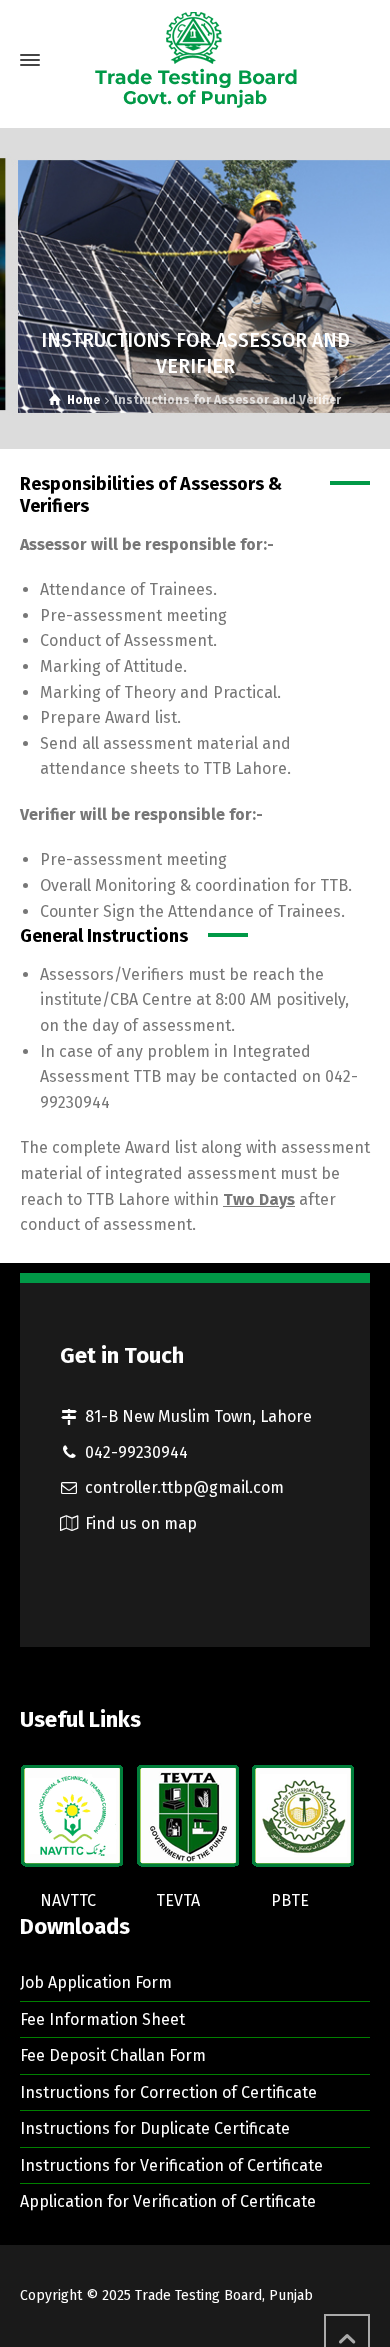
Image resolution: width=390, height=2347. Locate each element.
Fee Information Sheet (102, 2019)
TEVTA (178, 1900)
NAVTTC (68, 1900)
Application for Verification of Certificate (168, 2201)
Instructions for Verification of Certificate (171, 2165)
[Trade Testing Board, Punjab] (195, 60)
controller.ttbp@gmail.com (184, 1487)
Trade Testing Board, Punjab (224, 2295)
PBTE (290, 1900)
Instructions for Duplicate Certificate (155, 2128)
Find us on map (141, 1523)
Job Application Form (96, 1982)
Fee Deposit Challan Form (113, 2055)
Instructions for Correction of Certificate (168, 2092)
